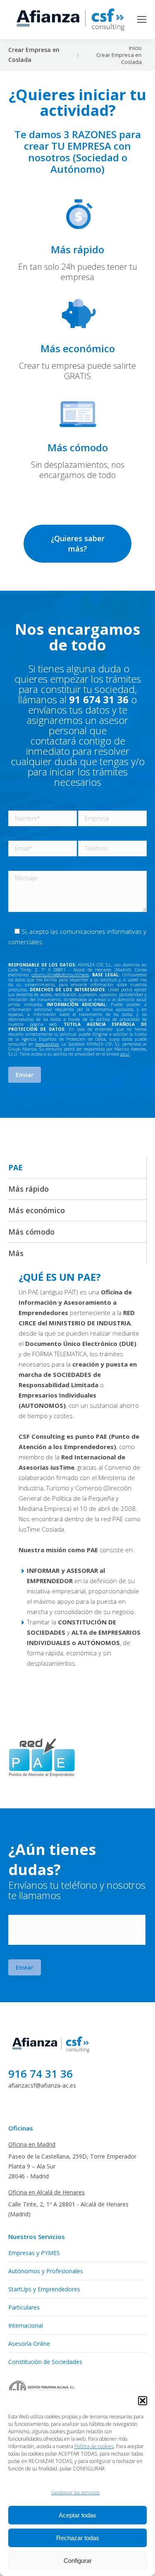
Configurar (78, 2561)
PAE (15, 1167)
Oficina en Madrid (32, 2144)
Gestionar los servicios (75, 2492)
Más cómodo (31, 1232)
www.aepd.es (47, 1044)
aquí (125, 1054)
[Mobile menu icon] (142, 19)
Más (16, 1253)
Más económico (37, 1210)
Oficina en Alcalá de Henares (46, 2192)
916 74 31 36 (41, 2074)
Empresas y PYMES (34, 2253)
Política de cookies (94, 2446)
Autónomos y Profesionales (46, 2271)
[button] (143, 2401)
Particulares (24, 2307)
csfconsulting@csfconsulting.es (60, 975)
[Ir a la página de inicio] (52, 2053)
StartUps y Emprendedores (44, 2289)
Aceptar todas (77, 2515)
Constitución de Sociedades (45, 2362)
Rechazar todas (78, 2538)
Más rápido (29, 1189)
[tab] (77, 1167)
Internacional (26, 2325)
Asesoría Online (29, 2344)
